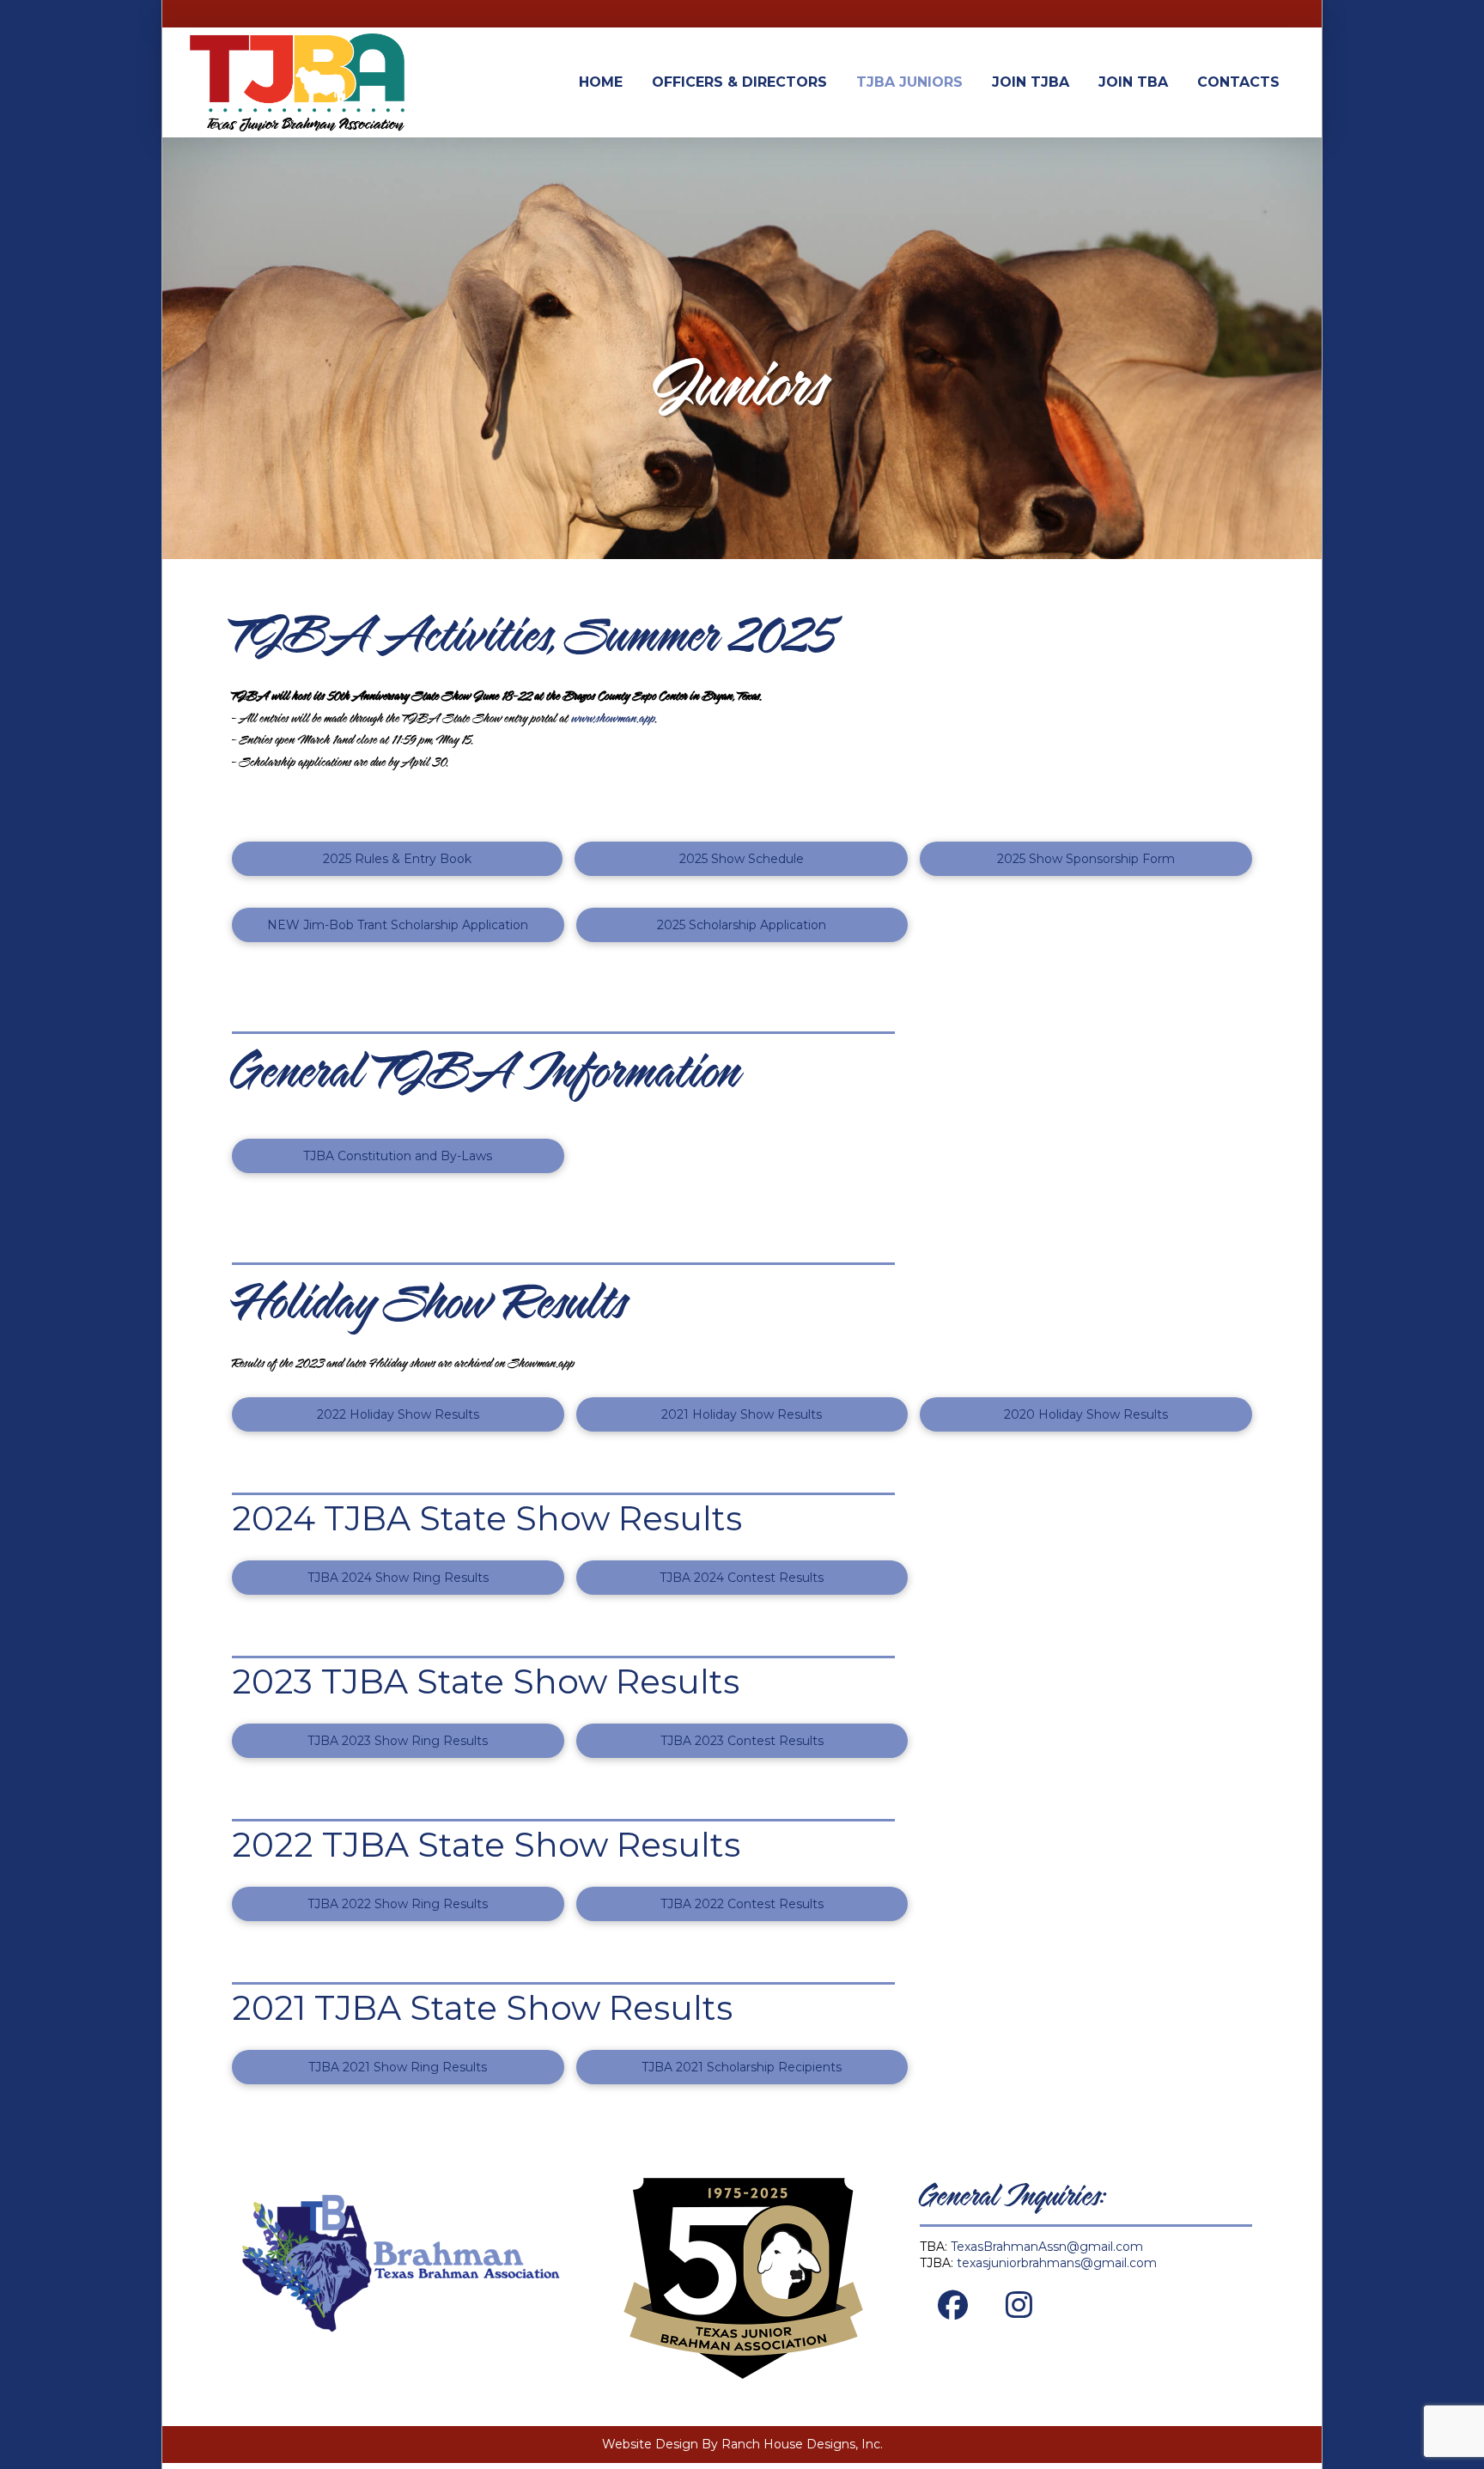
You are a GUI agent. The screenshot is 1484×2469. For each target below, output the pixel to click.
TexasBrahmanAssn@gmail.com (1047, 2247)
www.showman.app (614, 720)
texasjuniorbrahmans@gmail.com (1057, 2263)
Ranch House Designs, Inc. (802, 2444)
